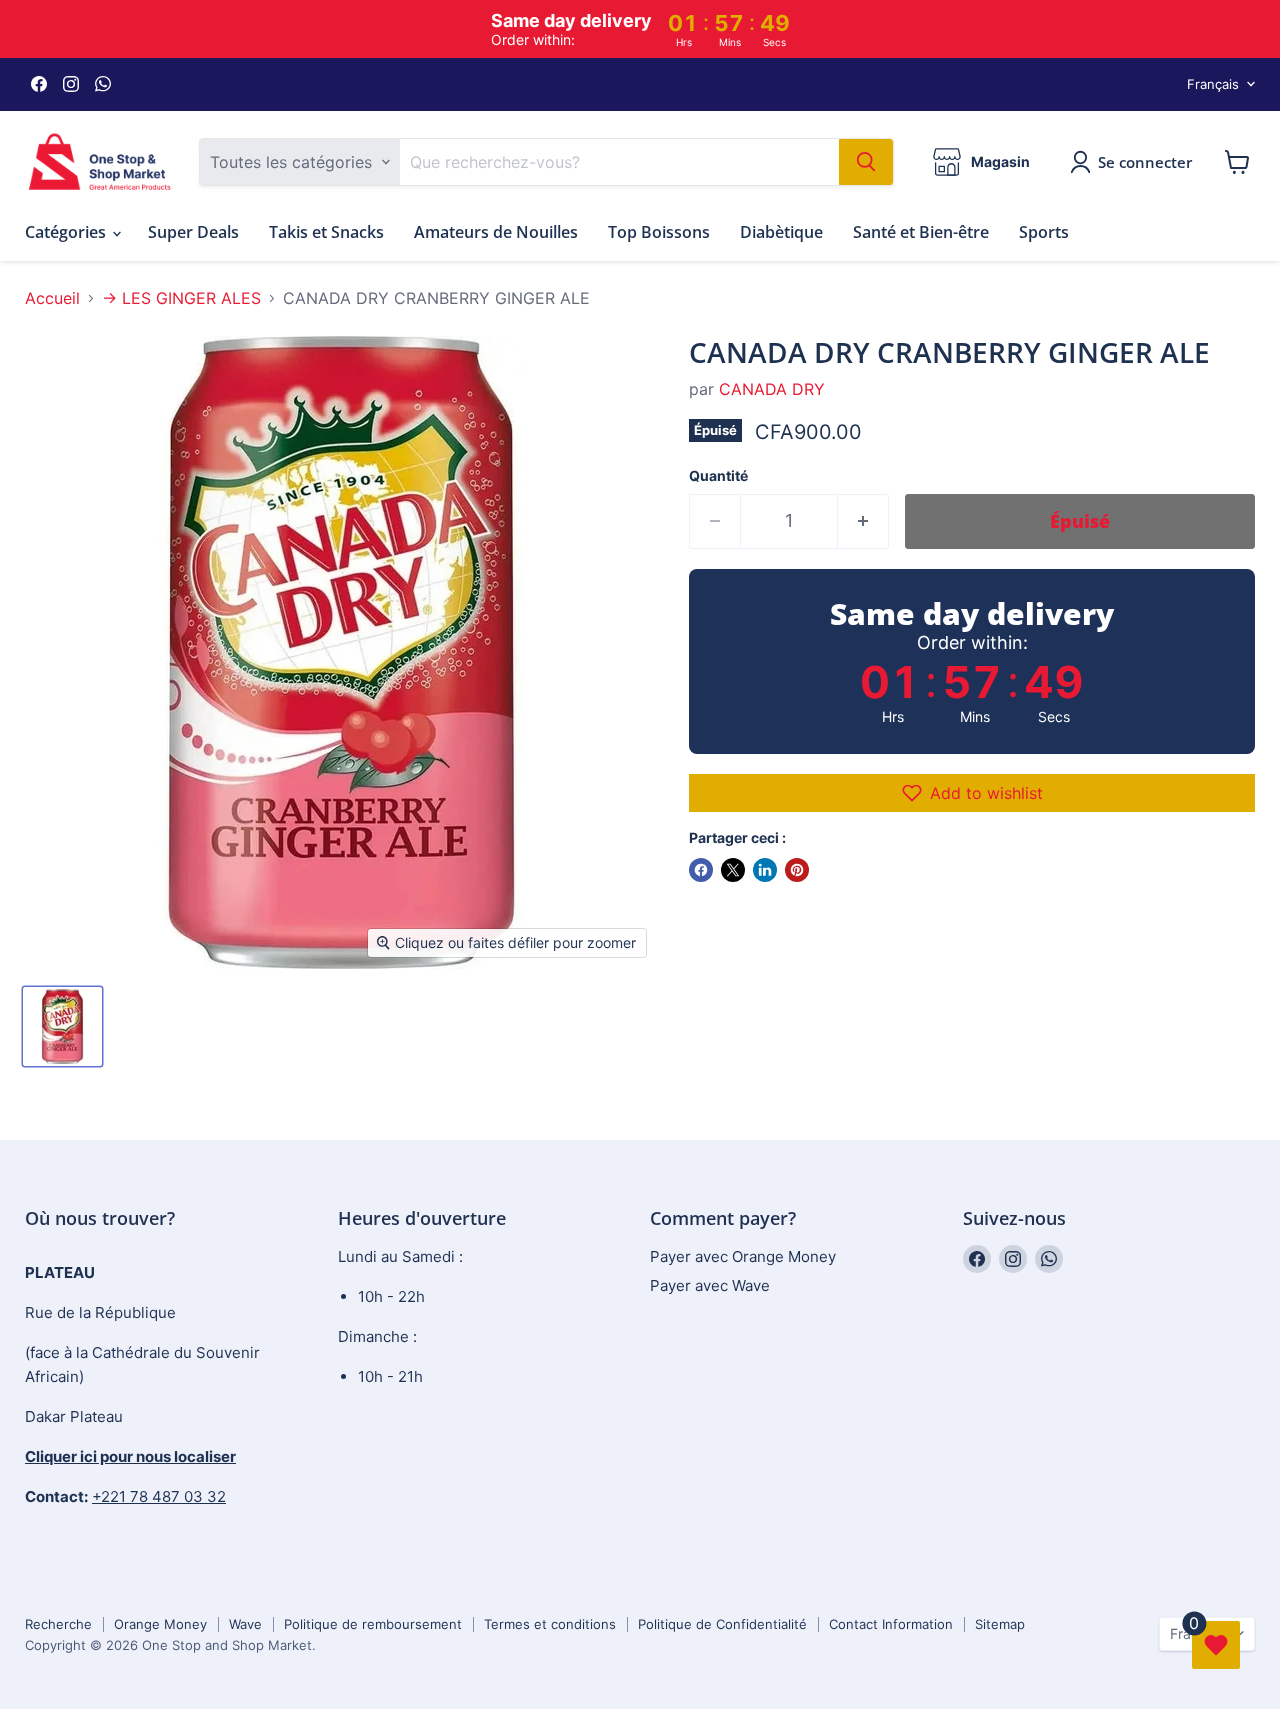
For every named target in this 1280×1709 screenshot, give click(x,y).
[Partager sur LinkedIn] (765, 870)
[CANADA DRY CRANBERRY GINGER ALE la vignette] (62, 1026)
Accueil (52, 298)
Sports (1044, 232)
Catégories (67, 232)
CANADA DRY (772, 389)
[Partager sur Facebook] (701, 870)
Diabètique (781, 232)
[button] (972, 793)
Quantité (718, 476)
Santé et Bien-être (921, 232)
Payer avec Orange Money (743, 1256)
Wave (245, 1624)
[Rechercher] (866, 162)
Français (1213, 84)
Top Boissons (659, 232)
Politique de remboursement (373, 1624)
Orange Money (160, 1624)
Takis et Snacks (326, 232)
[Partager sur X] (733, 870)
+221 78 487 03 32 (159, 1496)
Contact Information (891, 1624)
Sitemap (1000, 1624)
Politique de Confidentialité (722, 1624)
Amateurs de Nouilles (496, 232)
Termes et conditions (550, 1624)
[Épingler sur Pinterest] (797, 870)
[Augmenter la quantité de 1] (863, 521)
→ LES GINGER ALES (181, 298)
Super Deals (193, 232)
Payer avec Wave (710, 1285)
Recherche (58, 1624)
